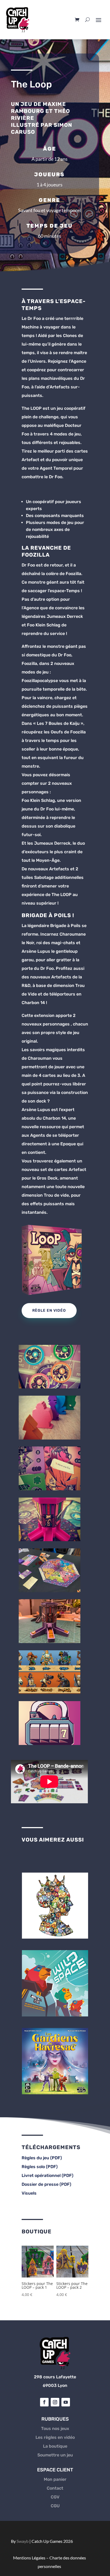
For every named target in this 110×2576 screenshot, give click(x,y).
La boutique (55, 2446)
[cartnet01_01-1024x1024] (50, 1540)
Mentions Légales (29, 2558)
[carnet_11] (50, 1642)
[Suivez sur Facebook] (44, 2402)
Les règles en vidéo (55, 2437)
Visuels (29, 2193)
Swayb (23, 2541)
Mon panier (55, 2479)
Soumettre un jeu (55, 2455)
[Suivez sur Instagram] (55, 2402)
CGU (55, 2506)
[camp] (50, 1692)
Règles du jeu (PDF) (42, 2158)
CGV (55, 2497)
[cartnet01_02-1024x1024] (50, 1489)
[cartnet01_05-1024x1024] (50, 1387)
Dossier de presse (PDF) (46, 2184)
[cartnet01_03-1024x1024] (50, 1438)
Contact (55, 2488)
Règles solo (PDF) (40, 2167)
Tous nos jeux (55, 2428)
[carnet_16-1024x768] (50, 1591)
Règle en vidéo (49, 1310)
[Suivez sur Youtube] (66, 2402)
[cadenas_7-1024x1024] (50, 1744)
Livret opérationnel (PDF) (48, 2175)
